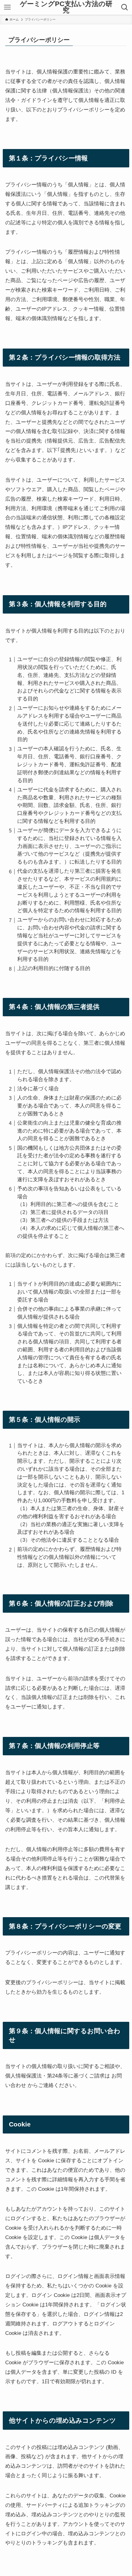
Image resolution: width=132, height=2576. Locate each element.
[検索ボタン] (125, 7)
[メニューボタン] (7, 7)
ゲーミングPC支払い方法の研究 (66, 7)
